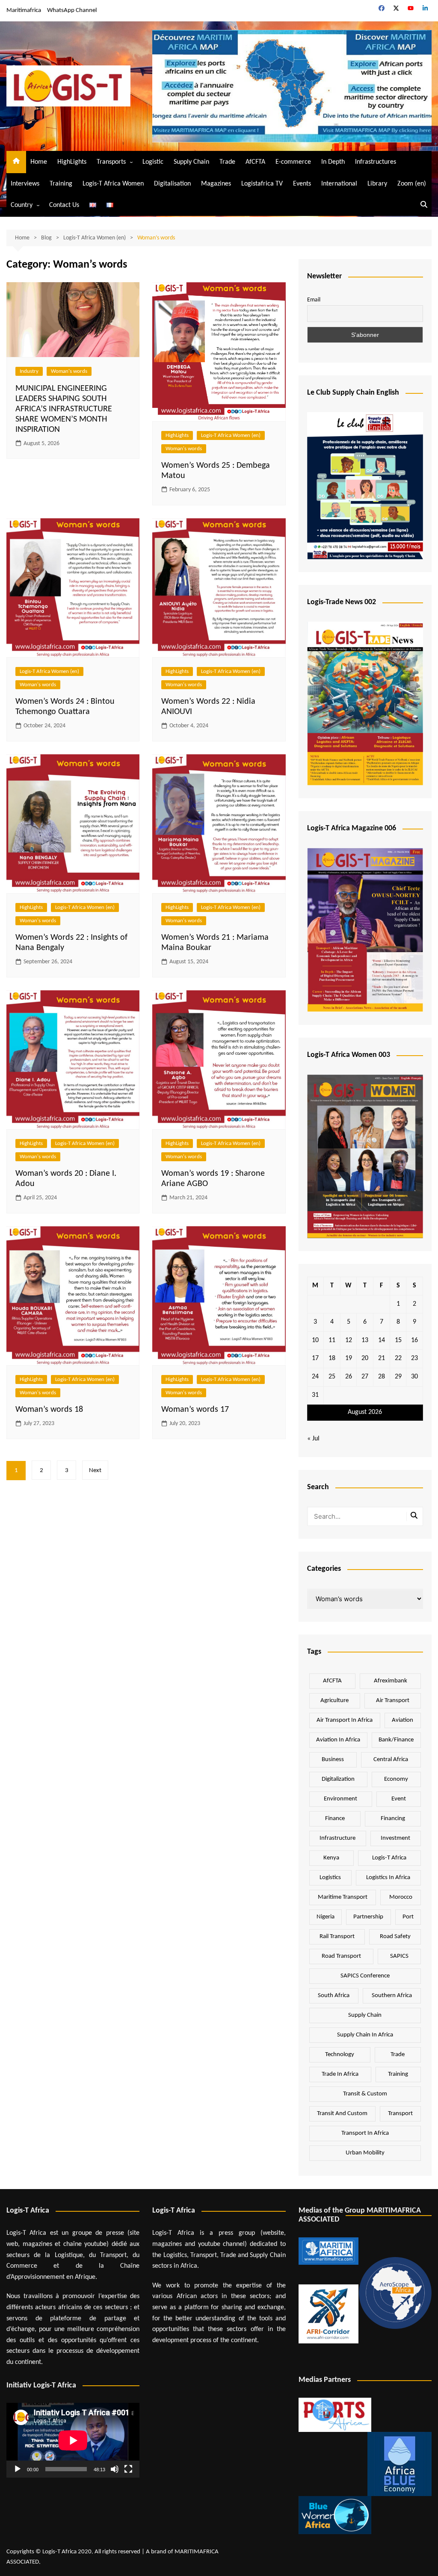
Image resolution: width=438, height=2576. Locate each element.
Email (314, 300)
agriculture (334, 1701)
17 (315, 1358)
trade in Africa (340, 2074)
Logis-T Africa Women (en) (231, 435)
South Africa (334, 1996)
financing (393, 1819)
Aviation (402, 1720)
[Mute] (115, 2469)
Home (39, 162)
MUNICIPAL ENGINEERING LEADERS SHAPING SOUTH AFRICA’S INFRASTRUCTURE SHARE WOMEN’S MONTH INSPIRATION (64, 409)
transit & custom (365, 2094)
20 (365, 1358)
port (408, 1917)
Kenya (331, 1858)
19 (349, 1358)
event (399, 1799)
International (339, 184)
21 (382, 1358)
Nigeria (326, 1917)
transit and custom (342, 2114)
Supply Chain (191, 162)
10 (315, 1340)
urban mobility (365, 2153)
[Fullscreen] (128, 2469)
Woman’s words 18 (49, 1410)
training (398, 2074)
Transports (111, 162)
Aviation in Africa (338, 1740)
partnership (368, 1917)
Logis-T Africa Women (113, 184)
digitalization (338, 1779)
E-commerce (293, 162)
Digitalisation (172, 184)
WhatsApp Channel (72, 10)
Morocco (401, 1897)
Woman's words (69, 371)
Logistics (330, 1878)
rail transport (337, 1937)
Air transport (393, 1701)
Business (333, 1760)
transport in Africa (365, 2133)
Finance (335, 1819)
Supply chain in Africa (365, 2035)
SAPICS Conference (365, 1976)
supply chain (365, 2015)
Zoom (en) (412, 184)
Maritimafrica (24, 10)
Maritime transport (343, 1897)
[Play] (18, 2469)
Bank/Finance (396, 1740)
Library (377, 184)
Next (95, 1471)
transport (400, 2114)
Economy (396, 1779)
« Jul (313, 1439)
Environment (340, 1799)
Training (61, 184)
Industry (29, 371)
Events (302, 184)
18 (332, 1358)
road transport (341, 1956)
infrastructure (337, 1838)
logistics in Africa (388, 1878)
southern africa (392, 1996)
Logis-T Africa (389, 1858)
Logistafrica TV (262, 184)
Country (22, 205)
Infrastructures (376, 162)
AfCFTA (255, 162)
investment (395, 1838)
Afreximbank (391, 1681)
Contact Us (64, 205)
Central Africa (391, 1760)
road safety (395, 1937)
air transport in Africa (345, 1720)
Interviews (25, 184)
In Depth (333, 162)
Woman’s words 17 (195, 1410)
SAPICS (399, 1956)
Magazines (216, 184)
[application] (73, 2440)
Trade (227, 162)
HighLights (72, 162)
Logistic (153, 162)
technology (340, 2055)
